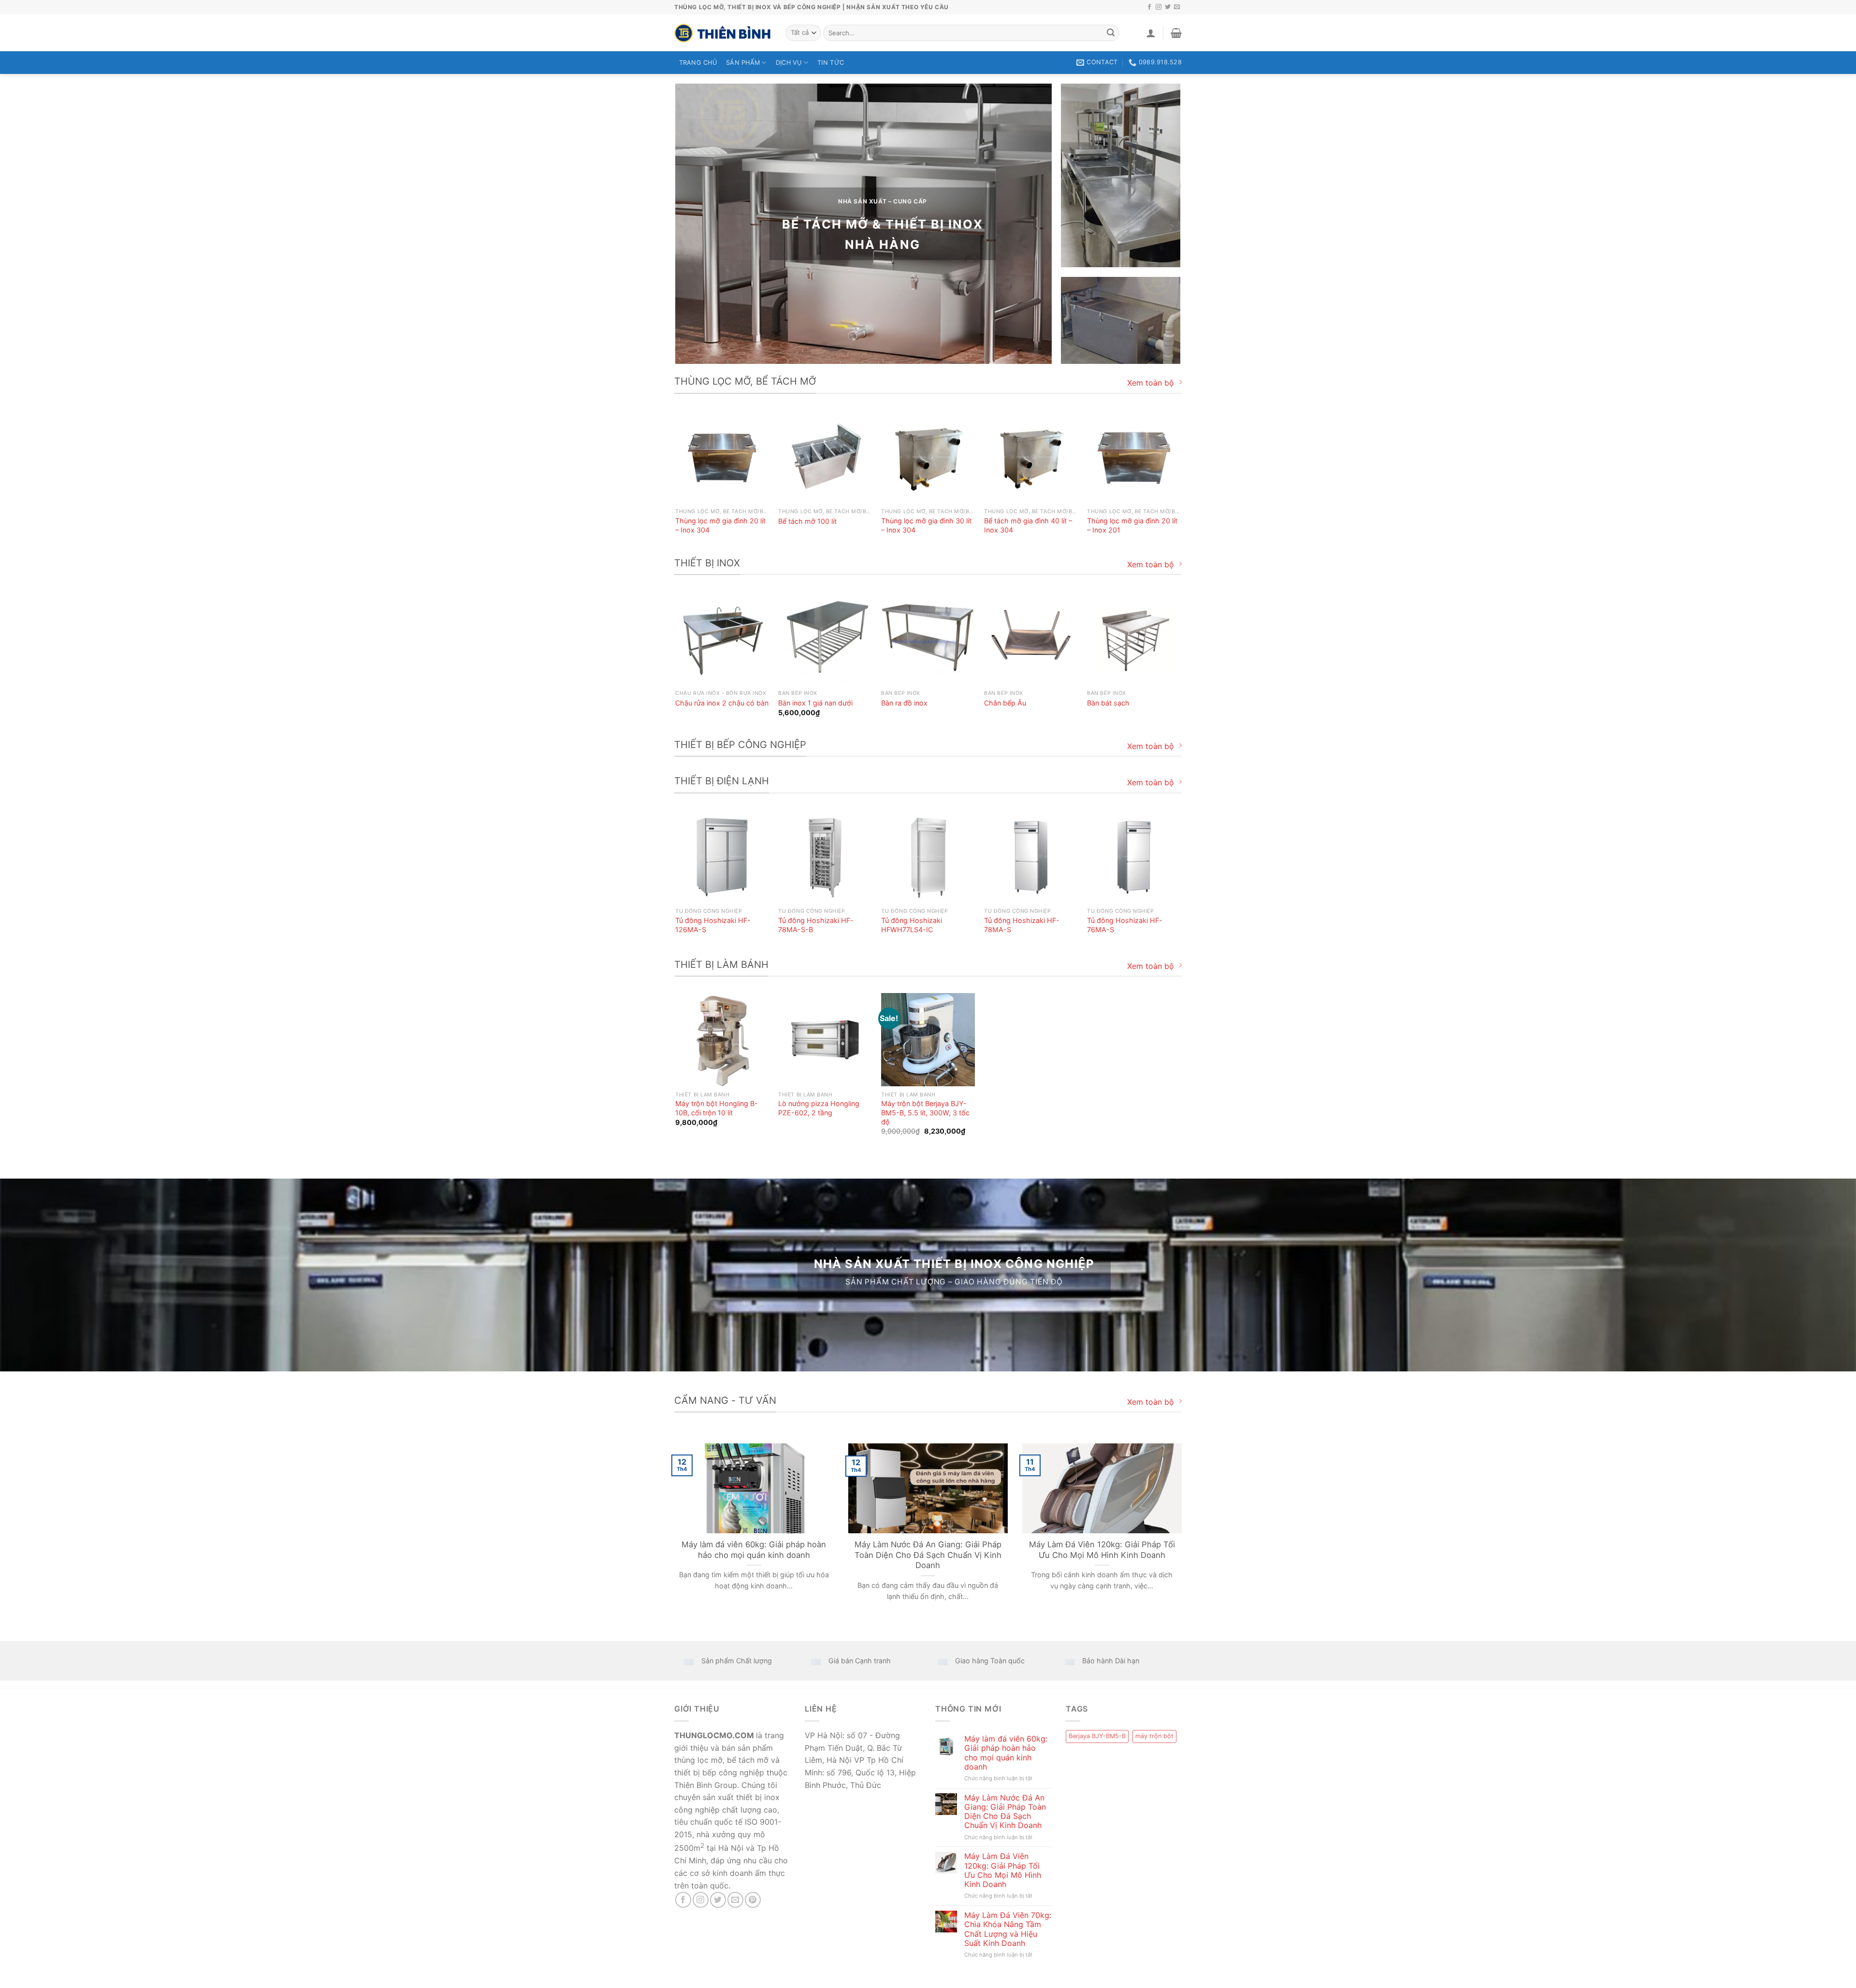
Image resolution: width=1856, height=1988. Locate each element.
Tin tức (831, 63)
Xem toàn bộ (1151, 383)
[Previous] (676, 482)
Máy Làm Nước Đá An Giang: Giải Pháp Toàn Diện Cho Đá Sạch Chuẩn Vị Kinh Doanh (928, 1555)
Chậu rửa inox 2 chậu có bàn (722, 703)
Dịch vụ (789, 63)
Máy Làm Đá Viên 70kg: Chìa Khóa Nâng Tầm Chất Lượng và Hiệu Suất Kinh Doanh (1008, 1929)
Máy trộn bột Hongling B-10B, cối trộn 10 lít (717, 1108)
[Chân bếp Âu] (1031, 638)
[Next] (1180, 482)
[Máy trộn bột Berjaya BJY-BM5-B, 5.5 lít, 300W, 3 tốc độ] (928, 1040)
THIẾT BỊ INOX (934, 224)
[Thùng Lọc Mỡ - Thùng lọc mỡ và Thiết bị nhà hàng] (723, 33)
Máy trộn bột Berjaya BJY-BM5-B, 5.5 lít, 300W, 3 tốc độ (925, 1112)
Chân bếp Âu (1005, 703)
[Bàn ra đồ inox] (928, 638)
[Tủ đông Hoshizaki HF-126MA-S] (722, 857)
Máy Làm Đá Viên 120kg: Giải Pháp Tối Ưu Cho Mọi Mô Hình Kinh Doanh (1102, 1550)
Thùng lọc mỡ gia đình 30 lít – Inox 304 (926, 525)
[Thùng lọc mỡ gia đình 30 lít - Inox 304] (928, 457)
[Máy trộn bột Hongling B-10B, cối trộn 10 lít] (722, 1040)
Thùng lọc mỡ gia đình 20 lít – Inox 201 (1132, 525)
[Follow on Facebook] (1149, 7)
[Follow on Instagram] (1159, 7)
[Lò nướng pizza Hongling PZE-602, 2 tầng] (825, 1040)
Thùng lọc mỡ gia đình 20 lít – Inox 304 (720, 525)
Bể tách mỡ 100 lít (807, 521)
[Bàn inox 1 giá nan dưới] (825, 638)
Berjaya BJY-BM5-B (1097, 1736)
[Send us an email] (1177, 7)
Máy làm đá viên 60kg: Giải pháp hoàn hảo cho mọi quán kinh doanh (754, 1550)
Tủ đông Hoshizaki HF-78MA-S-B (816, 925)
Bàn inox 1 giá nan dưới (815, 703)
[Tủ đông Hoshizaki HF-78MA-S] (1031, 857)
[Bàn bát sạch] (1134, 638)
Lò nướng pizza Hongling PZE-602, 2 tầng (819, 1108)
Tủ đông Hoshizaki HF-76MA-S (1125, 925)
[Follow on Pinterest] (753, 1900)
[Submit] (1111, 33)
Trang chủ (698, 63)
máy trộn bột (1154, 1736)
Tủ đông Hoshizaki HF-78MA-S (1022, 925)
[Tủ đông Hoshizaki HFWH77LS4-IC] (928, 857)
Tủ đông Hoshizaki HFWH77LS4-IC (912, 925)
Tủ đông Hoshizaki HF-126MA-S (713, 925)
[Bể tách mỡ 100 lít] (825, 457)
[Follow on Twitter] (1168, 7)
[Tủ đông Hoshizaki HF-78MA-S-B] (825, 857)
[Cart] (1176, 33)
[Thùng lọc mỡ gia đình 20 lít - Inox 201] (1134, 457)
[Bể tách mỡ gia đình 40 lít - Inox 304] (1031, 457)
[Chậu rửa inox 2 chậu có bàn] (722, 638)
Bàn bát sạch (1108, 703)
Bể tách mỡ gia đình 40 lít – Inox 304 (1028, 525)
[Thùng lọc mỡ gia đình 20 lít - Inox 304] (722, 457)
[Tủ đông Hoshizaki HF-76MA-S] (1134, 857)
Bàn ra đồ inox (904, 703)
